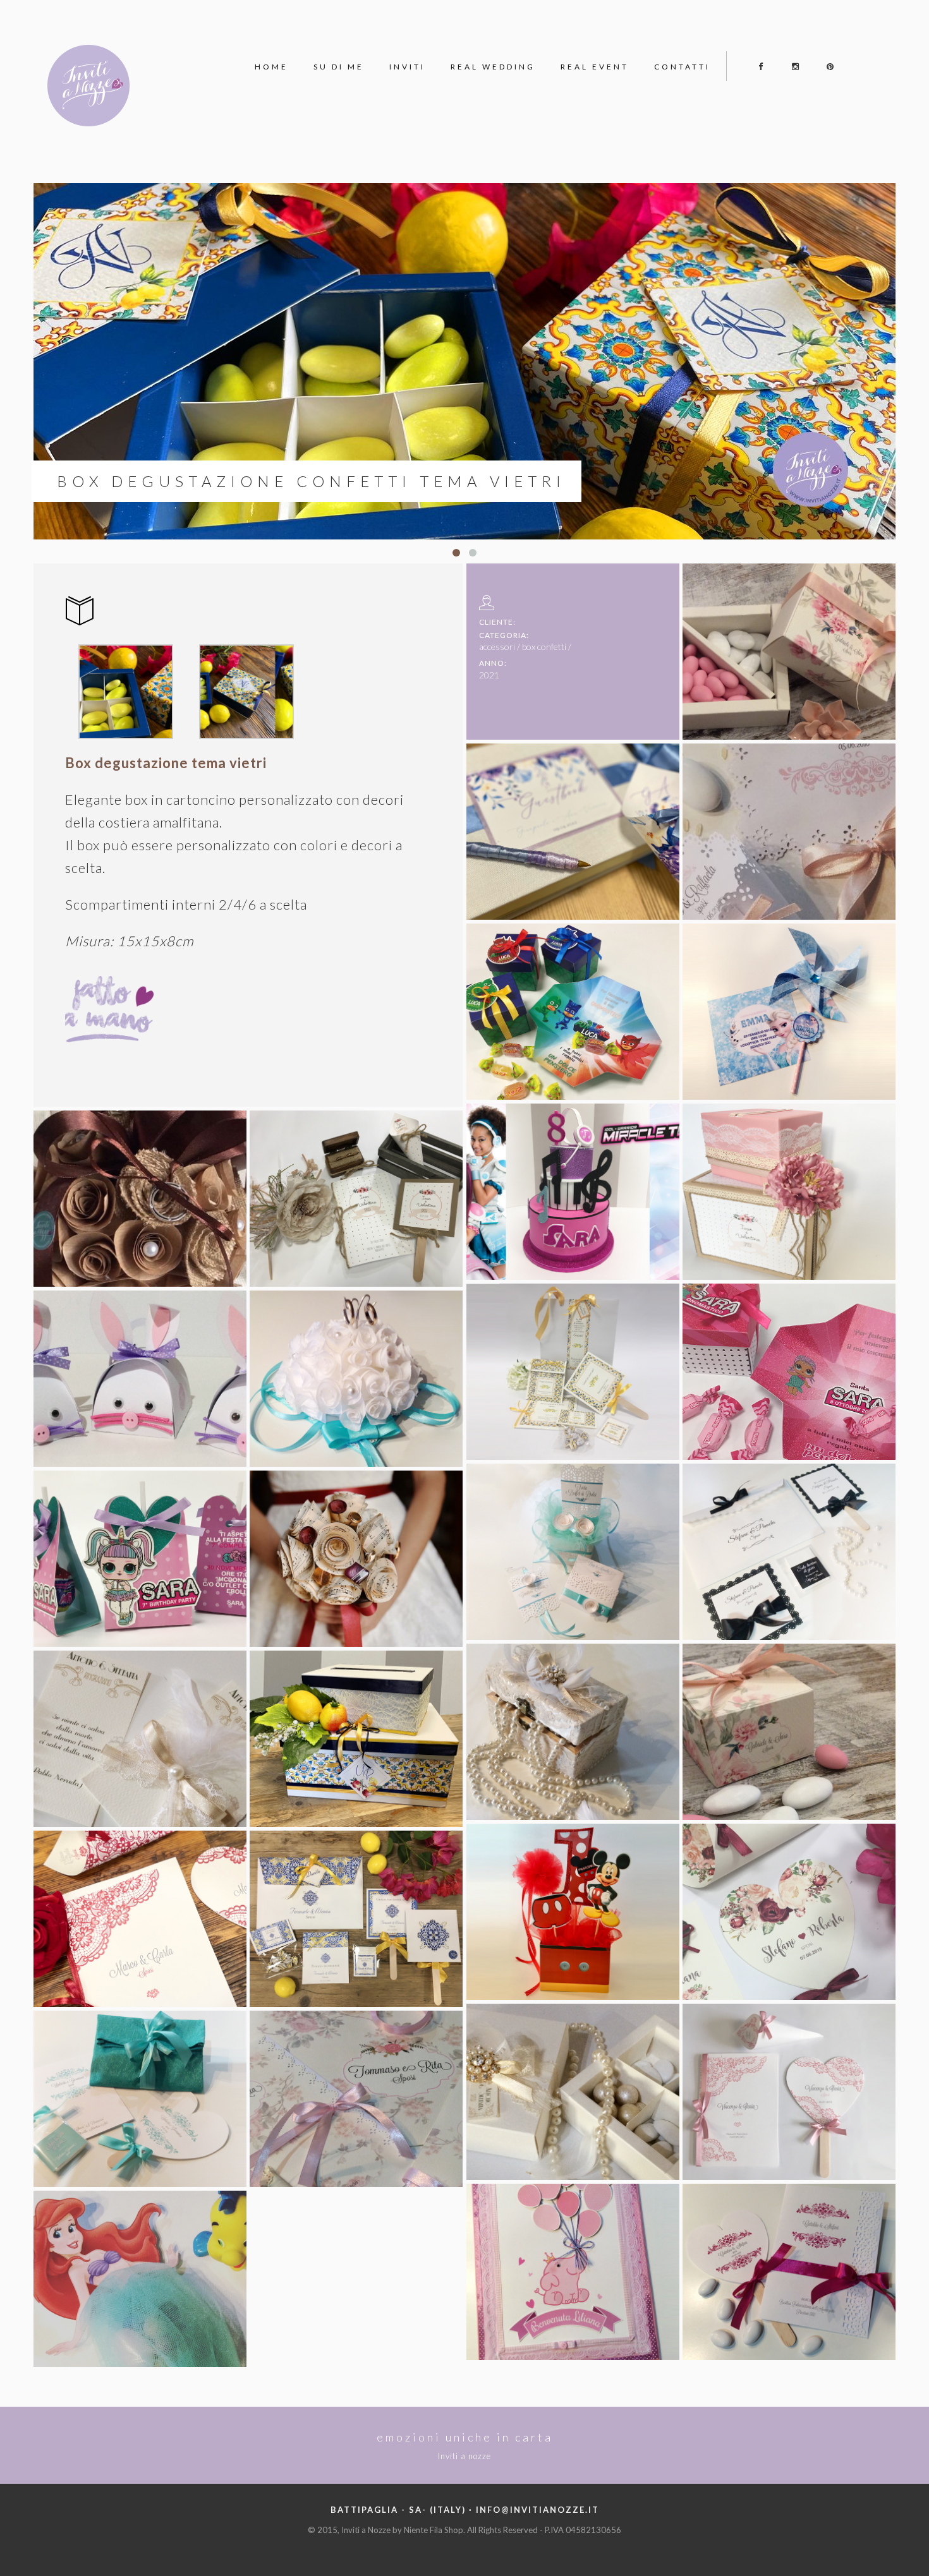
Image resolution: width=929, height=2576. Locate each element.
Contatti (682, 67)
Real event (595, 67)
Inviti (407, 67)
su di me (339, 67)
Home (271, 67)
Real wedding (493, 67)
